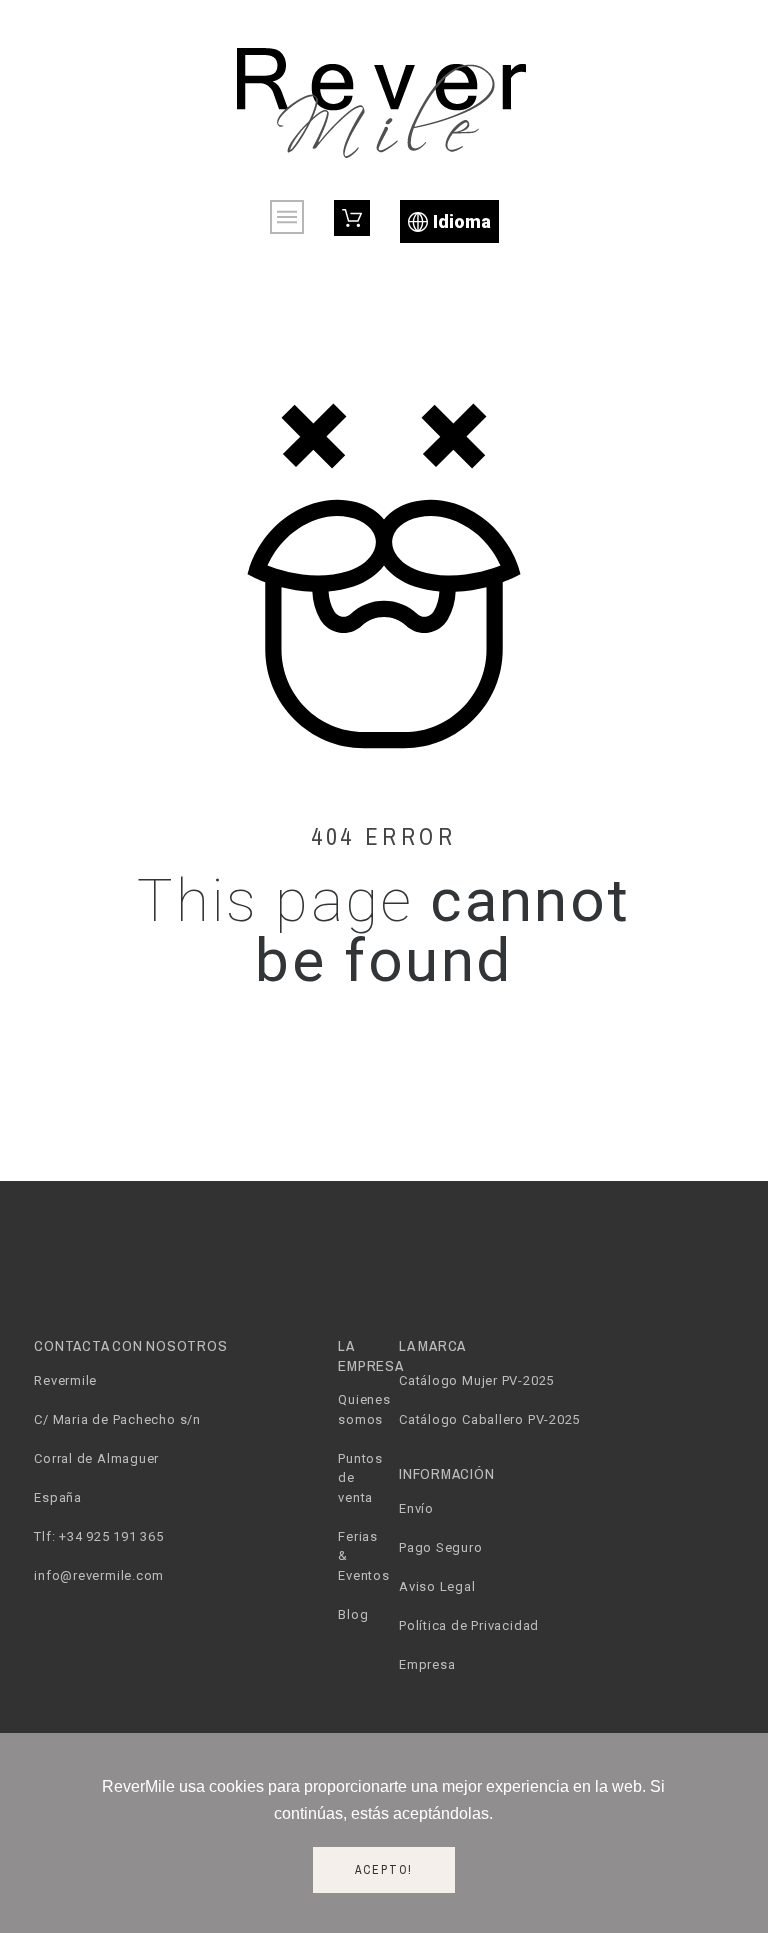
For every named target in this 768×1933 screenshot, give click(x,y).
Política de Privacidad (469, 1625)
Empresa (427, 1664)
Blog (353, 1614)
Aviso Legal (437, 1586)
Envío (416, 1508)
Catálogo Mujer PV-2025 (476, 1380)
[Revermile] (384, 100)
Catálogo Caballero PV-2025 (489, 1419)
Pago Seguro (441, 1547)
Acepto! (384, 1870)
